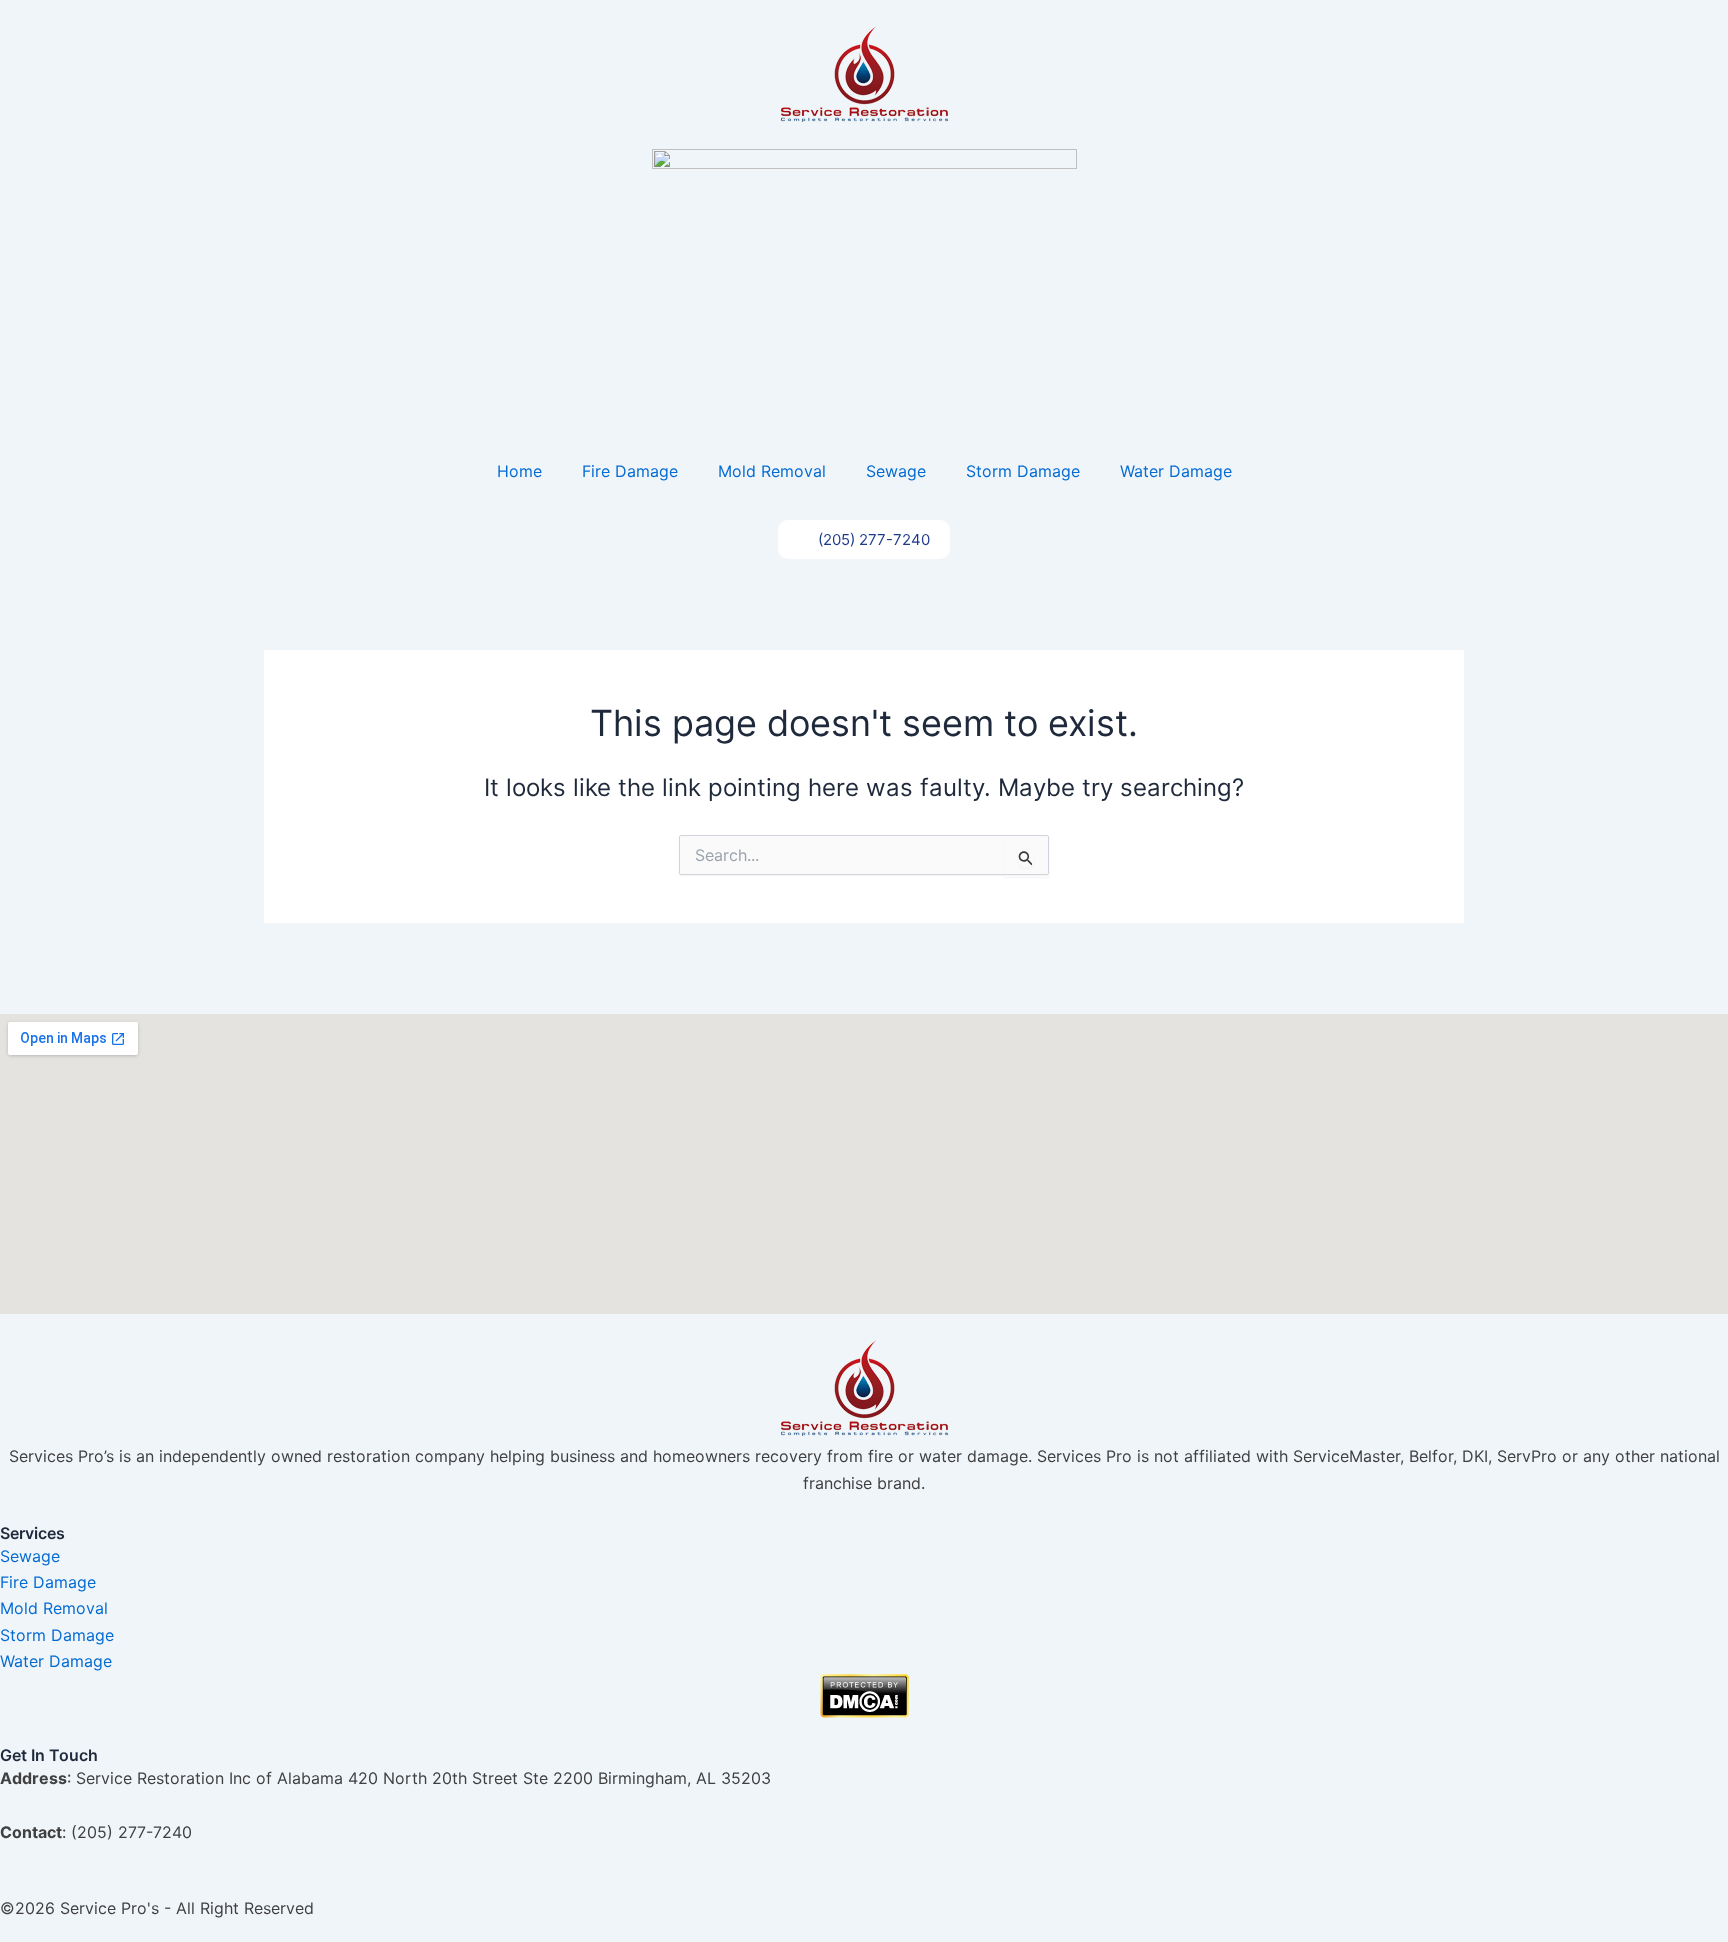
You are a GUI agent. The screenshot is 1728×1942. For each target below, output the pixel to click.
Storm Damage (1023, 471)
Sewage (896, 471)
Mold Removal (772, 471)
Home (519, 471)
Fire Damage (630, 471)
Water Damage (1176, 471)
